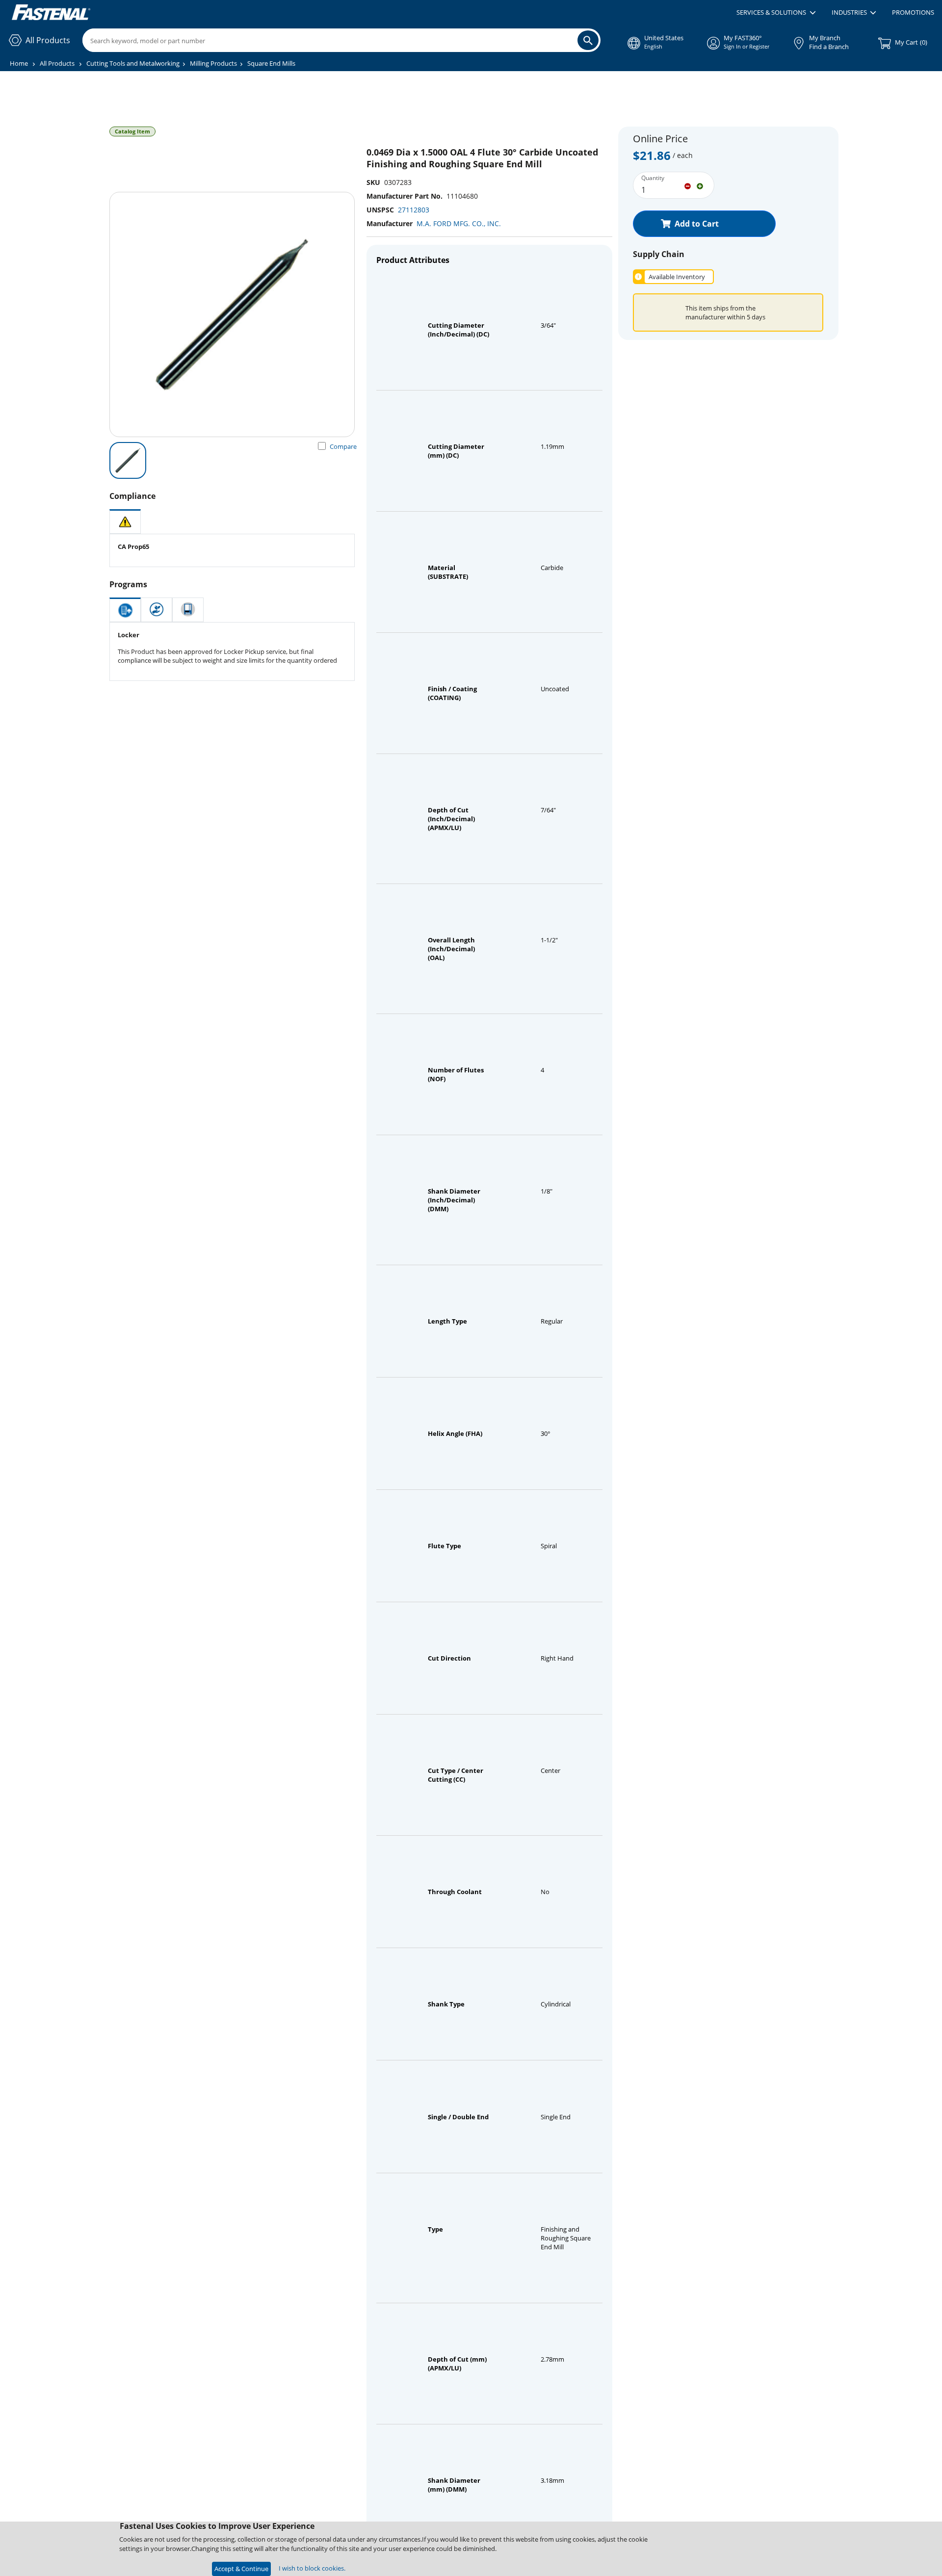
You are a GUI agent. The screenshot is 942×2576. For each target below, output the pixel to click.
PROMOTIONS (913, 12)
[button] (776, 13)
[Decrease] (688, 185)
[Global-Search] (588, 40)
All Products (57, 63)
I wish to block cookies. (312, 2568)
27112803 (414, 210)
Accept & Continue (241, 2569)
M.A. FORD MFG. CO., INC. (459, 223)
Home (19, 63)
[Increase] (700, 185)
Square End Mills (271, 63)
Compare (343, 446)
